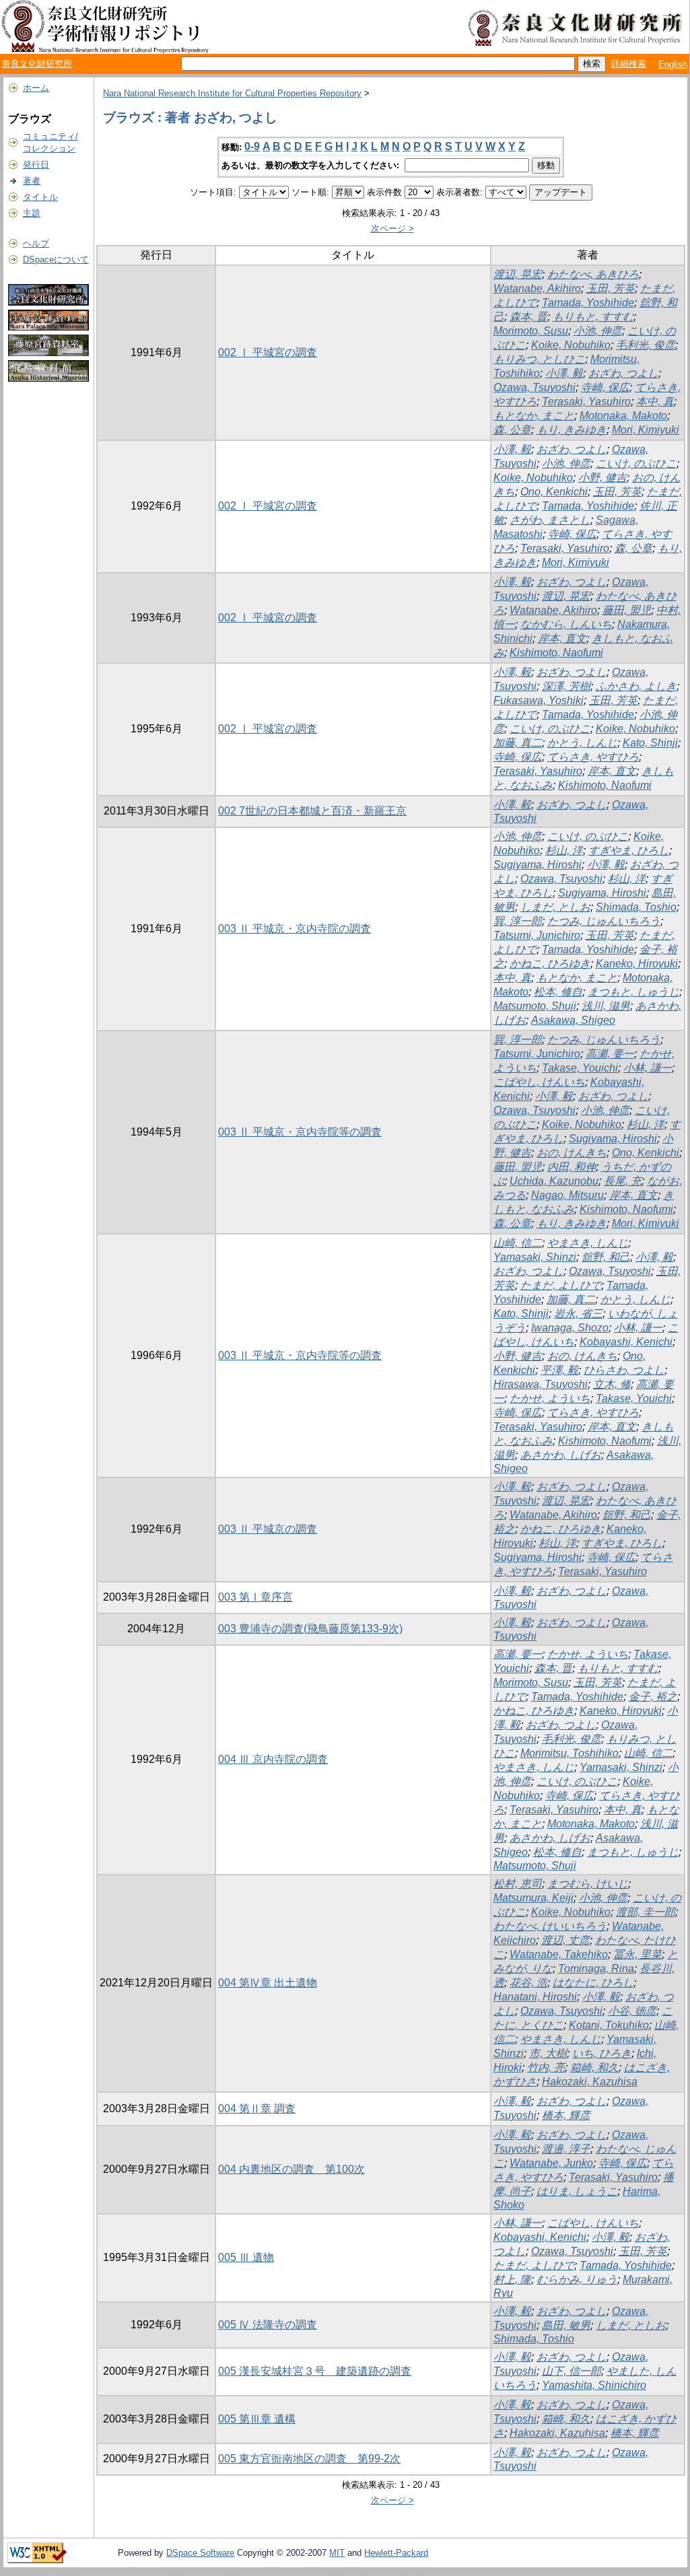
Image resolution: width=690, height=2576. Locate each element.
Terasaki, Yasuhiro (586, 402)
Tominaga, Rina (596, 1969)
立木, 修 (612, 1384)
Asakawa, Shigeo (573, 1020)
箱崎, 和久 (594, 2067)
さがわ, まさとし (550, 520)
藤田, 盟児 (627, 610)
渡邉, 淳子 (566, 2149)
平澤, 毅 (559, 1370)
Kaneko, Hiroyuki (637, 964)
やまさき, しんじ (588, 1243)
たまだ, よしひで (561, 1285)
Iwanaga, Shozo (570, 1328)
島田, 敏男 (566, 2325)
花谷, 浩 (528, 1983)
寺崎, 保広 (605, 387)
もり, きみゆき (572, 430)
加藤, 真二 (518, 743)
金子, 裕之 (653, 1697)
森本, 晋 (528, 317)
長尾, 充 (623, 1181)
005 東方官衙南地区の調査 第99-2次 (309, 2459)
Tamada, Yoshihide (588, 303)
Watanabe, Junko (551, 2163)
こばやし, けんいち (539, 1082)
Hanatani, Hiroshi (535, 1997)
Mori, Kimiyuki (646, 430)
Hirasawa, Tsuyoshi (541, 1384)
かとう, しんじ (582, 743)
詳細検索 (629, 64)
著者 (32, 181)
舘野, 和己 (606, 1257)
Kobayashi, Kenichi (626, 1342)
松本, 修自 (558, 992)
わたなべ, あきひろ (593, 274)
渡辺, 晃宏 (518, 274)
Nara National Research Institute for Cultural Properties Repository (232, 93)
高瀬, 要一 (610, 1054)
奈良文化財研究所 (37, 64)
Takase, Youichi (580, 1068)
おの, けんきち (572, 1153)
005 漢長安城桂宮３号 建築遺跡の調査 (315, 2371)
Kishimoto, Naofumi (556, 653)
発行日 (36, 165)
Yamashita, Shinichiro (594, 2385)
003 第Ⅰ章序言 (255, 1597)
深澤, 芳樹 (566, 686)
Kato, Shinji (650, 743)
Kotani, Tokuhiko (609, 2025)
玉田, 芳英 (611, 288)
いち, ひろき (602, 2053)
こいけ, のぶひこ (636, 463)
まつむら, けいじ (588, 1884)
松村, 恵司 (518, 1884)
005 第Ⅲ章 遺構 (257, 2419)
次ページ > (392, 229)
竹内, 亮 (546, 2067)
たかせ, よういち (550, 1398)
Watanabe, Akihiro (537, 288)
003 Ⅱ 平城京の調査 (268, 1529)
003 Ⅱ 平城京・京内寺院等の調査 (300, 1132)
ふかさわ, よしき (636, 686)
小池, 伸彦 (598, 331)
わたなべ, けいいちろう (550, 1926)
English (673, 64)
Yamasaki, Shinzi (535, 1257)
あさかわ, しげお (561, 1455)
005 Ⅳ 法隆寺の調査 (268, 2325)
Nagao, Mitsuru (567, 1195)
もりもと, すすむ (593, 317)
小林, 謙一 (648, 1068)
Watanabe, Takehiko (559, 1954)
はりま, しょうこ (577, 2191)
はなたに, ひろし (593, 1983)
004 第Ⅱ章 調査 (257, 2109)
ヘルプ (36, 243)
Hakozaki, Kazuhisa (590, 2082)
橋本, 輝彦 (566, 2115)
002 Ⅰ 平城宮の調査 (268, 352)
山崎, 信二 (518, 1243)
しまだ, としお (555, 907)
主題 (32, 213)
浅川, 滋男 (606, 1006)
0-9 (252, 146)
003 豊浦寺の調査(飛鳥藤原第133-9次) (310, 1629)
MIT (337, 2553)
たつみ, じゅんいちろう (604, 921)
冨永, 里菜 (637, 1954)
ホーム (36, 88)
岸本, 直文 (562, 638)
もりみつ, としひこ (539, 359)
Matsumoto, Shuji (535, 1006)
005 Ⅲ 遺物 (246, 2257)
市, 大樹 (548, 2053)
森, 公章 (512, 430)
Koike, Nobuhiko (571, 345)
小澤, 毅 (564, 373)
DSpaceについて (56, 259)
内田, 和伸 (572, 1167)
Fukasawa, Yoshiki (539, 700)
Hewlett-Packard (396, 2553)
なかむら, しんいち (566, 624)
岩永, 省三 (578, 1314)
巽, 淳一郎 (518, 921)
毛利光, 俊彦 (646, 345)
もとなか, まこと (534, 416)
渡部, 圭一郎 (646, 1912)
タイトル (40, 197)
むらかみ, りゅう (577, 2279)
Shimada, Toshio (636, 907)
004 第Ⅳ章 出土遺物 (268, 1983)
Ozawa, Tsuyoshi (534, 387)
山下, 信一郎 (572, 2371)
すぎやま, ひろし (629, 850)
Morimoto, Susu (531, 331)
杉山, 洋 (564, 850)
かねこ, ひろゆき (550, 964)
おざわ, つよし (623, 373)
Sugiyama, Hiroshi (538, 865)
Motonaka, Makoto (623, 416)
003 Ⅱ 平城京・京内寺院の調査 (295, 929)
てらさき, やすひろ (593, 757)
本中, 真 (655, 402)
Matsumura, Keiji (533, 1898)
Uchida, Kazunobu (554, 1181)
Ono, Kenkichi (554, 492)
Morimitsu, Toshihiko (570, 1753)
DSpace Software (200, 2553)
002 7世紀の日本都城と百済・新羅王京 (312, 811)
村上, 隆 (512, 2279)
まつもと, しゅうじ (633, 992)
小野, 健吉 (602, 478)
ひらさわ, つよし (624, 1370)
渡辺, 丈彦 (565, 1940)
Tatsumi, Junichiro (537, 935)
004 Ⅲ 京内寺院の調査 (273, 1759)
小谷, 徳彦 (632, 2011)
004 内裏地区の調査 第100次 (291, 2169)
